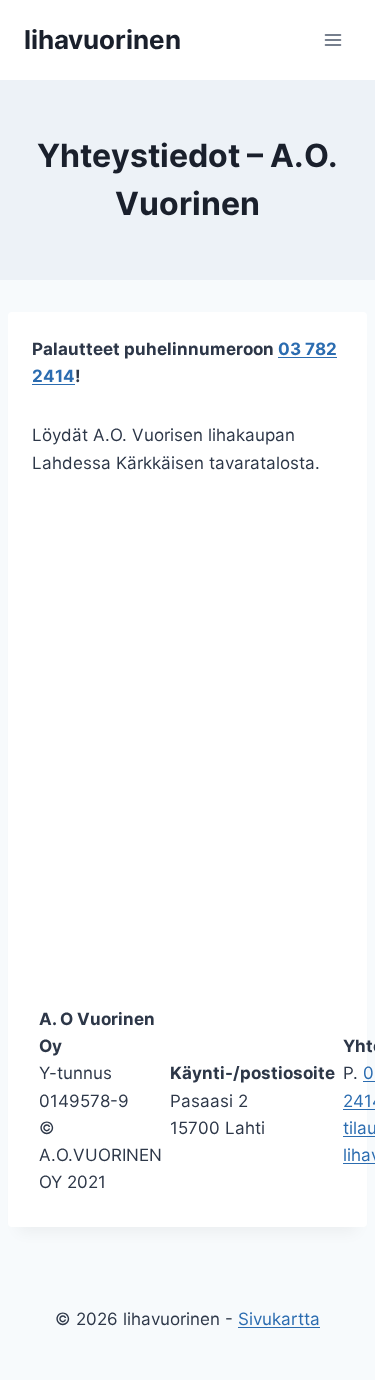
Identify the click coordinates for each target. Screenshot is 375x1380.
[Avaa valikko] (332, 39)
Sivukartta (279, 1319)
